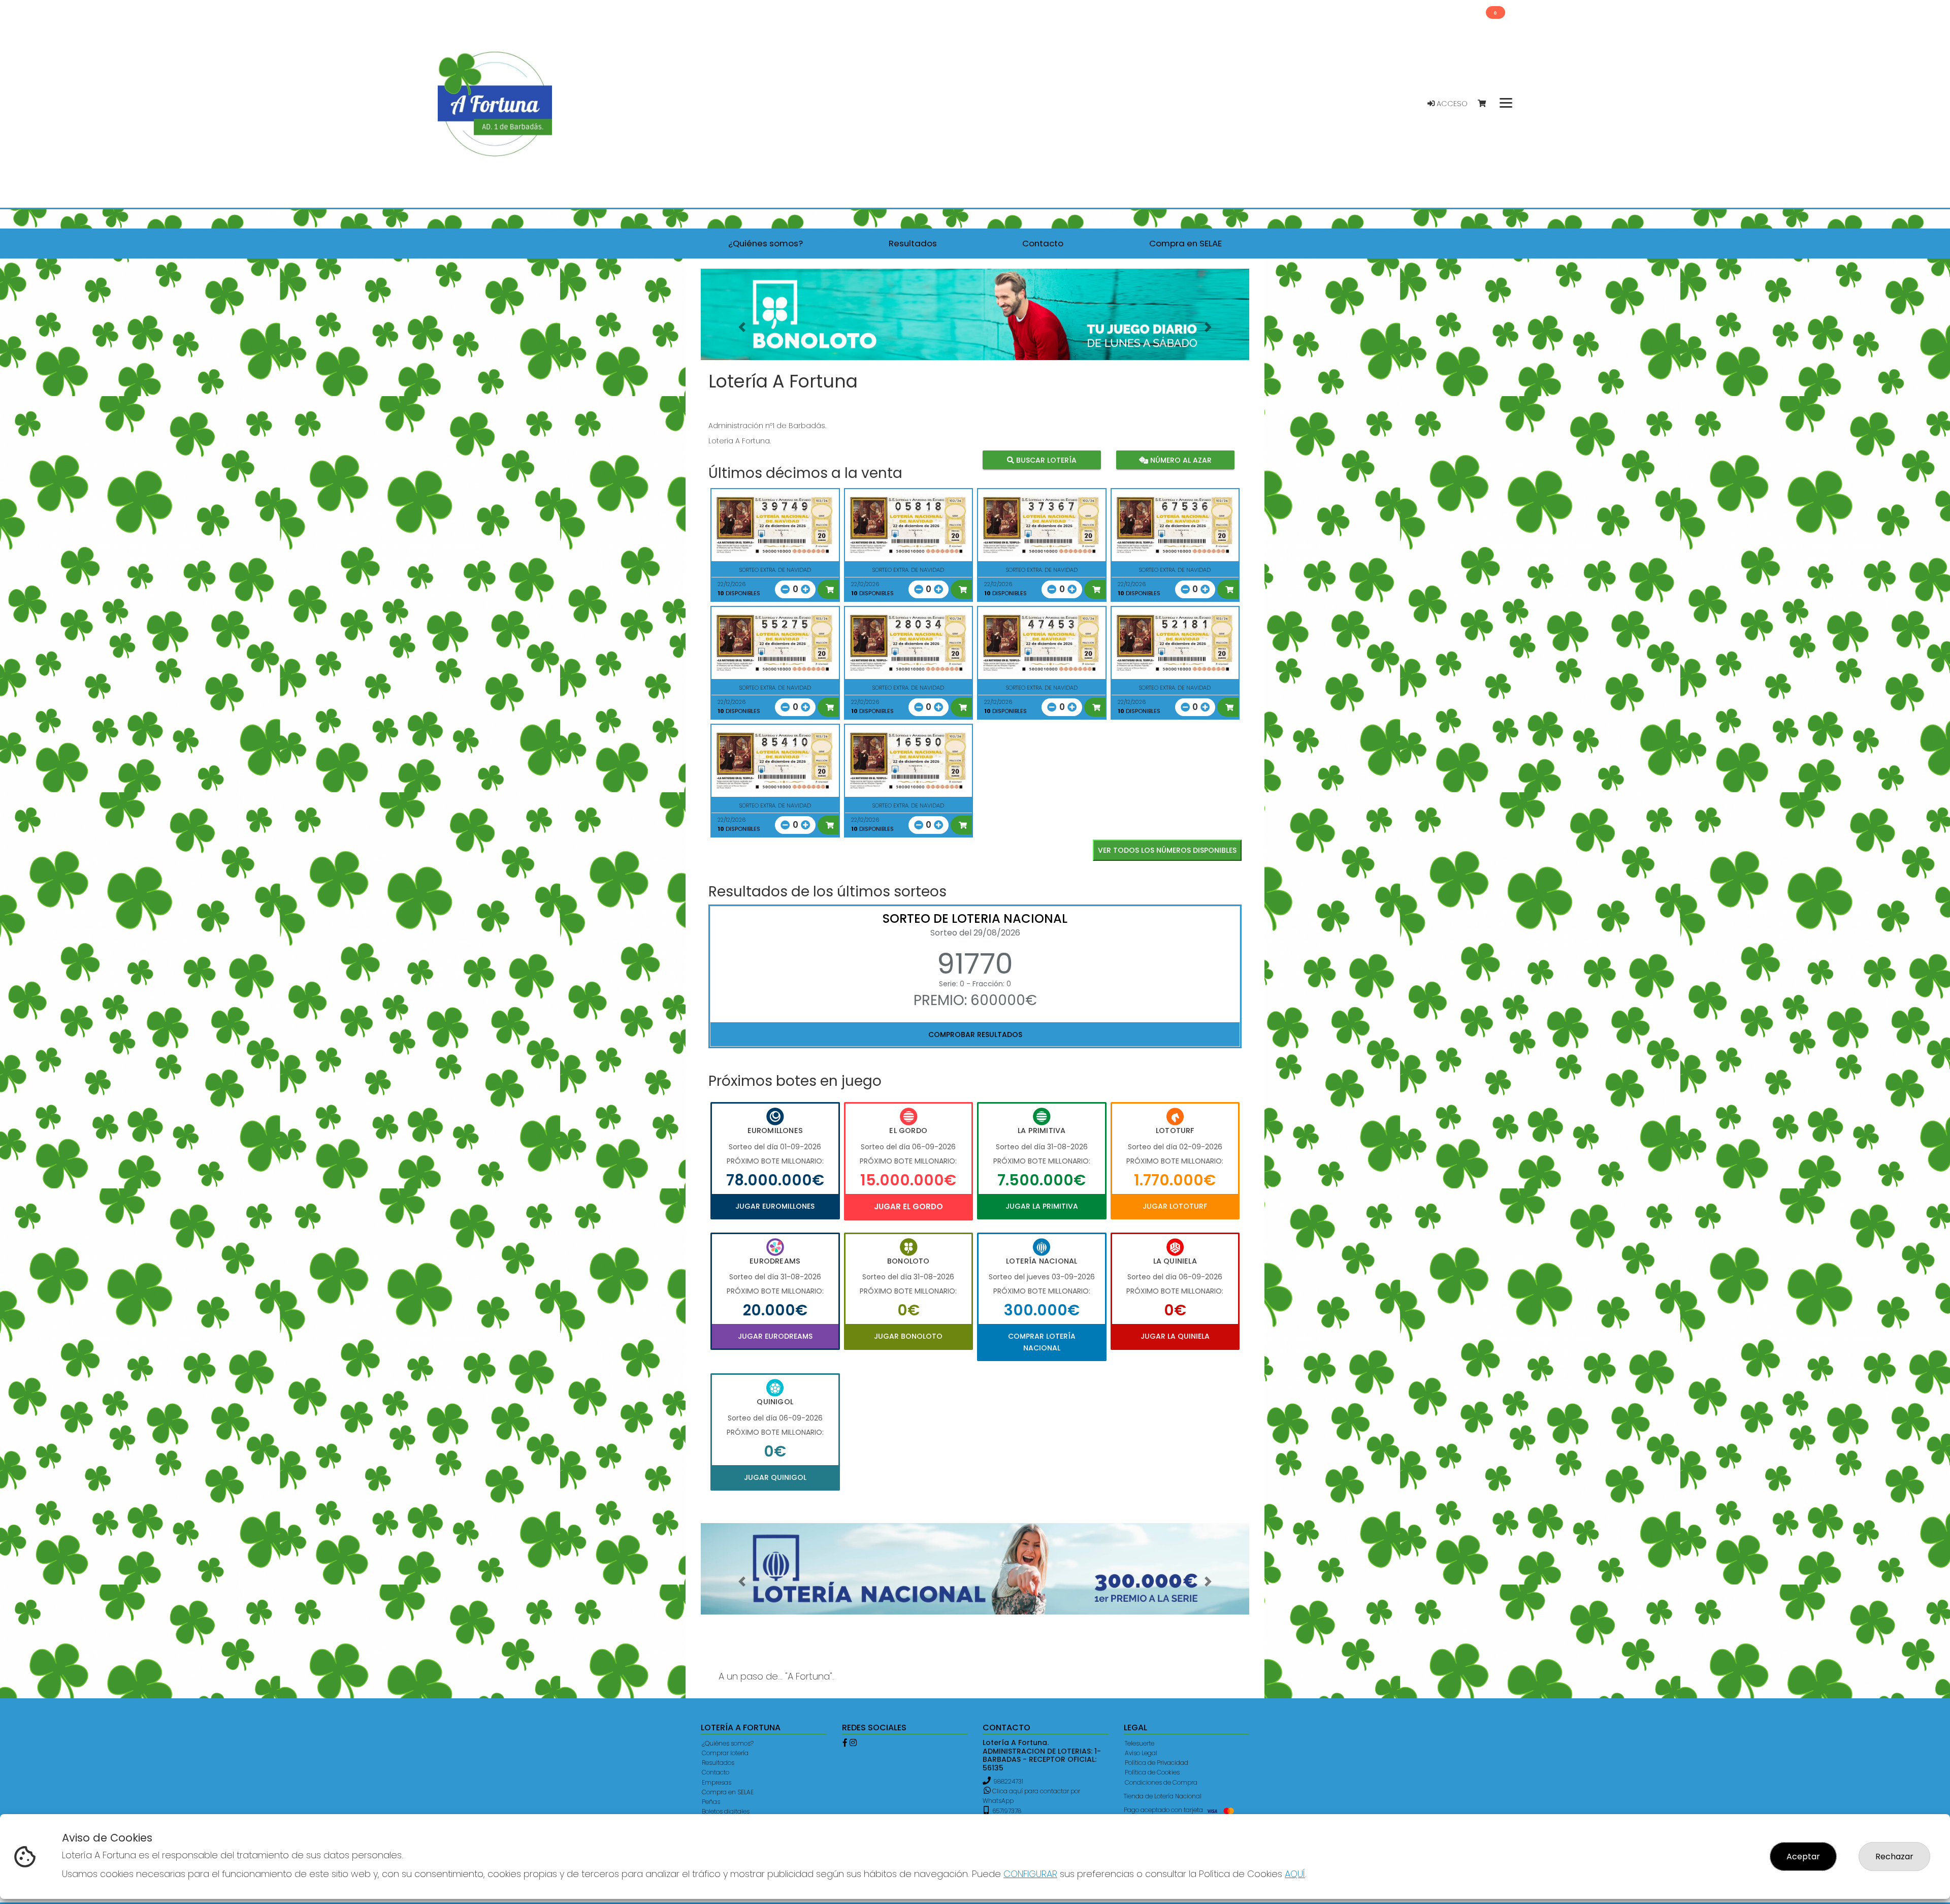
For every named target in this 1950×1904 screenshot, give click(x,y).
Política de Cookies (1152, 1772)
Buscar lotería (1045, 460)
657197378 (1006, 1811)
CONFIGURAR (1030, 1874)
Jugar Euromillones (775, 1206)
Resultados (718, 1763)
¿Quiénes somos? (728, 1743)
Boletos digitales (726, 1811)
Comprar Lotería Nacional (1042, 1342)
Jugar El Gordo (908, 1206)
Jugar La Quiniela (1175, 1336)
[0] (1487, 104)
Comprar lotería (725, 1753)
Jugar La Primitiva (1042, 1206)
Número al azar (1179, 460)
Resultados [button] (913, 243)
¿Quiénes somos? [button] (766, 243)
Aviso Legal (1141, 1753)
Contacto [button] (1043, 243)
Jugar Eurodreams (775, 1336)
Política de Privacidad (1157, 1763)
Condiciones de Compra (1161, 1782)
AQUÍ (1295, 1874)
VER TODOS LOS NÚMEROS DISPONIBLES (1167, 850)
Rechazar (1894, 1857)
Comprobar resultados (975, 1035)
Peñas (711, 1802)
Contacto (716, 1772)
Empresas (717, 1782)
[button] (742, 327)
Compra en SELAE (728, 1792)
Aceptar (1803, 1857)
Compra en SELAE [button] (1185, 243)
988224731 (1008, 1781)
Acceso (1451, 104)
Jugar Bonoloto (908, 1336)
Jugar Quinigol (775, 1477)
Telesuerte (1140, 1743)
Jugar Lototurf (1175, 1206)
